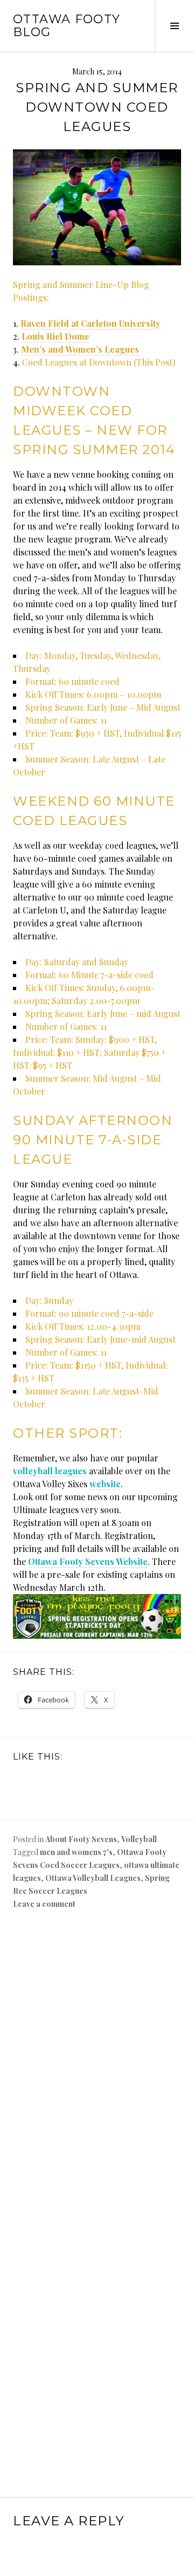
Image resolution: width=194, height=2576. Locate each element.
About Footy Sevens (81, 1839)
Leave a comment (44, 1904)
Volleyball (139, 1839)
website (105, 1484)
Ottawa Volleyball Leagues (93, 1878)
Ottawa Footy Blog (67, 26)
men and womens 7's (76, 1852)
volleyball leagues (50, 1471)
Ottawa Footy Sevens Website (88, 1561)
